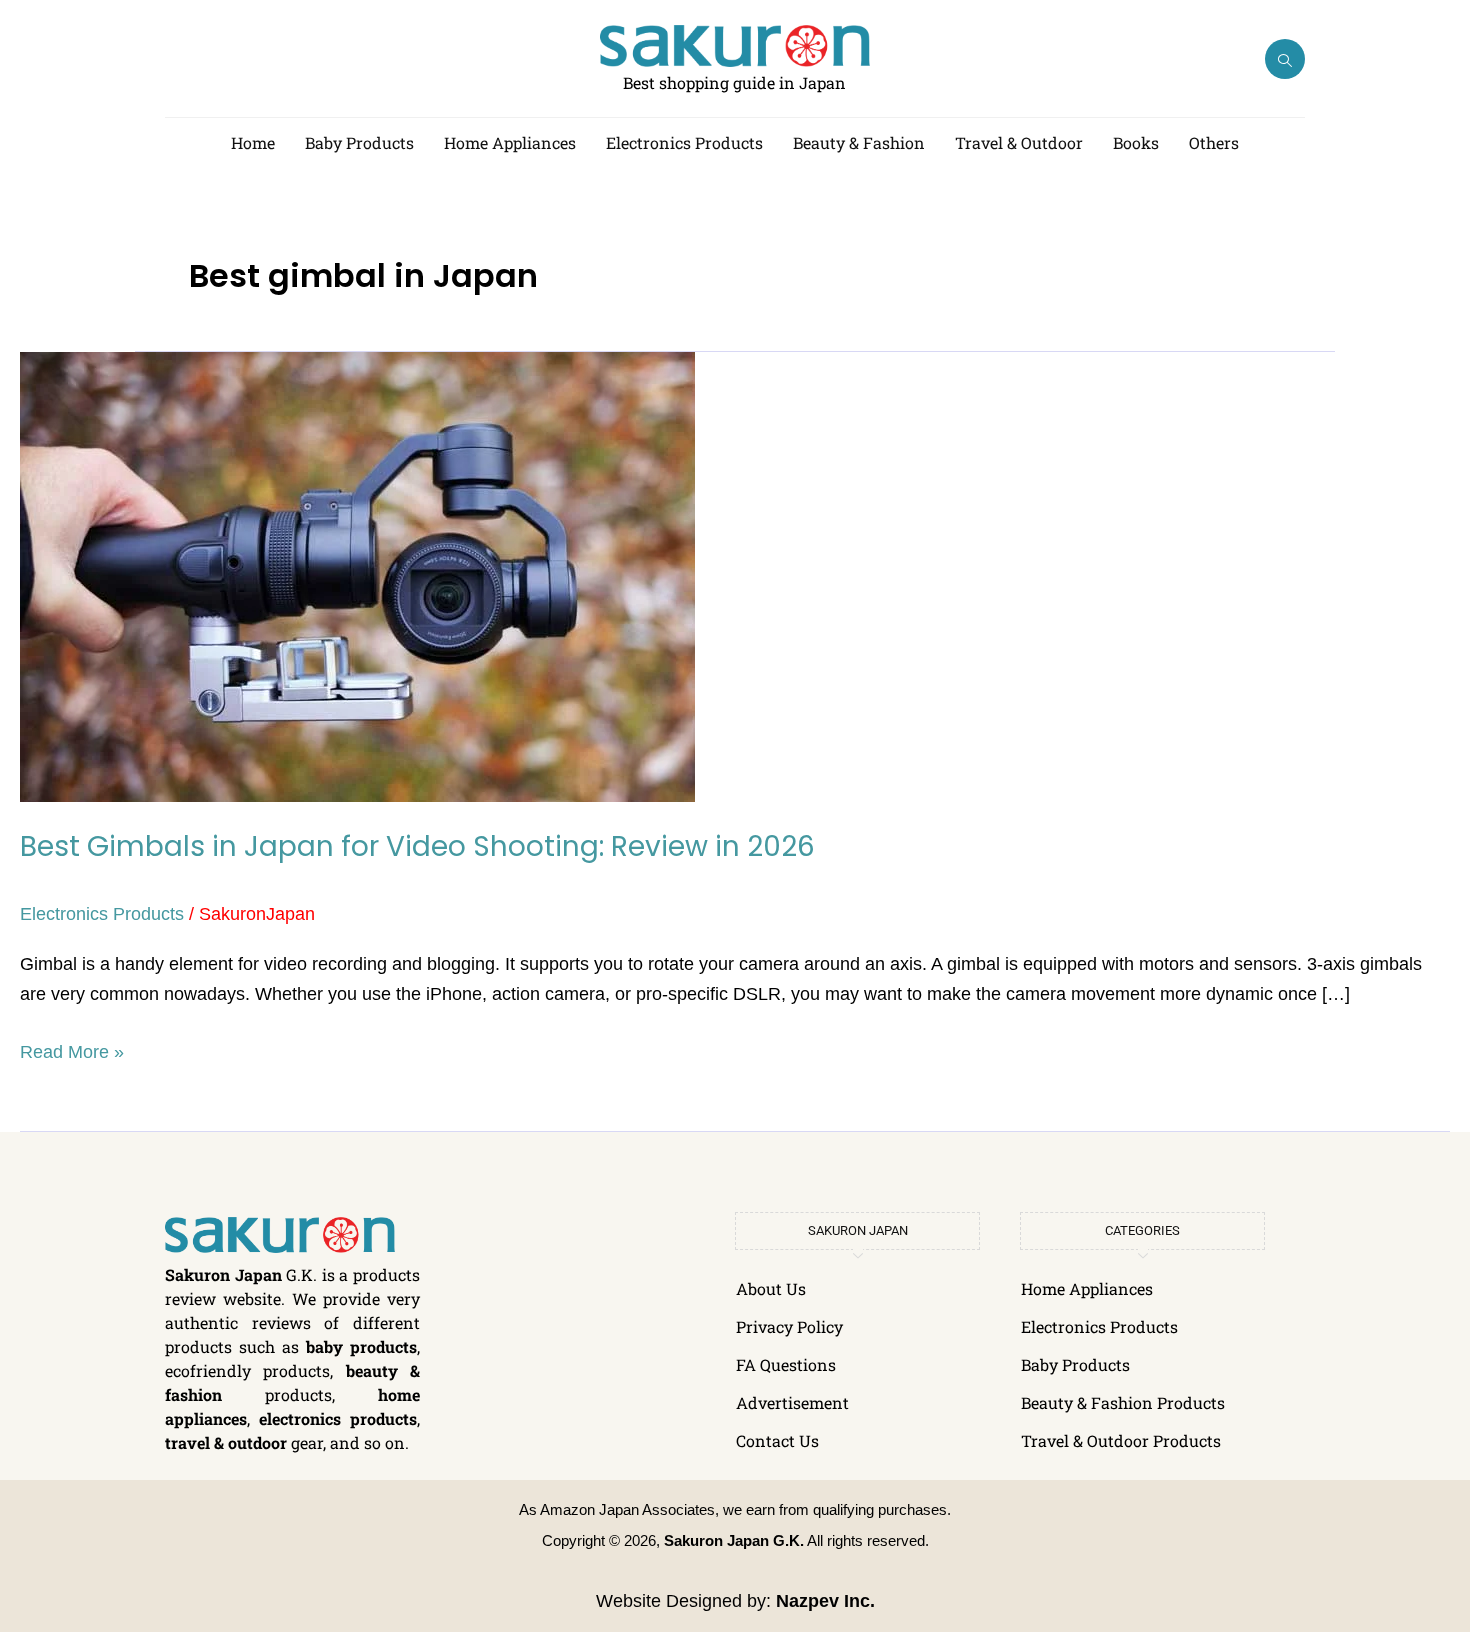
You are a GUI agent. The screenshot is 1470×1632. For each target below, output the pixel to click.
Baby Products (359, 142)
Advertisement (792, 1402)
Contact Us (777, 1440)
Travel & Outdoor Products (1121, 1440)
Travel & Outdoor (1019, 142)
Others (1214, 142)
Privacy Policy (789, 1326)
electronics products (338, 1418)
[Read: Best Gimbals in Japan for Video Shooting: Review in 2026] (357, 576)
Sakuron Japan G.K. (734, 1540)
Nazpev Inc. (825, 1601)
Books (1136, 142)
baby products (361, 1346)
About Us (771, 1288)
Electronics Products (684, 142)
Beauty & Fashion (859, 142)
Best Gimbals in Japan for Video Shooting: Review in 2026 (417, 846)
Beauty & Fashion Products (1123, 1402)
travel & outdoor (226, 1442)
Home (253, 142)
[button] (1285, 59)
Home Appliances (510, 142)
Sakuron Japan (223, 1274)
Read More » (72, 1049)
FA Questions (786, 1364)
